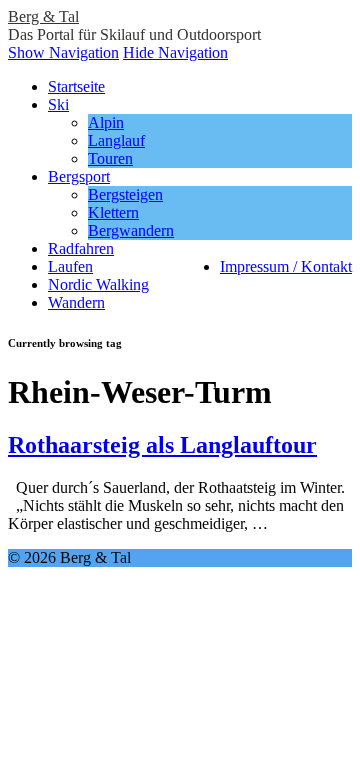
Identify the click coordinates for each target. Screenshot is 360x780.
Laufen (70, 266)
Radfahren (81, 248)
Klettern (113, 212)
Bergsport (79, 176)
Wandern (76, 302)
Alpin (106, 122)
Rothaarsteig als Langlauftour (162, 445)
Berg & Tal (43, 16)
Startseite (76, 86)
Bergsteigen (125, 194)
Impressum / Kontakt (286, 266)
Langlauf (116, 140)
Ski (58, 104)
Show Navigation (63, 52)
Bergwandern (131, 230)
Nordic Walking (98, 284)
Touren (110, 158)
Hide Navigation (175, 52)
